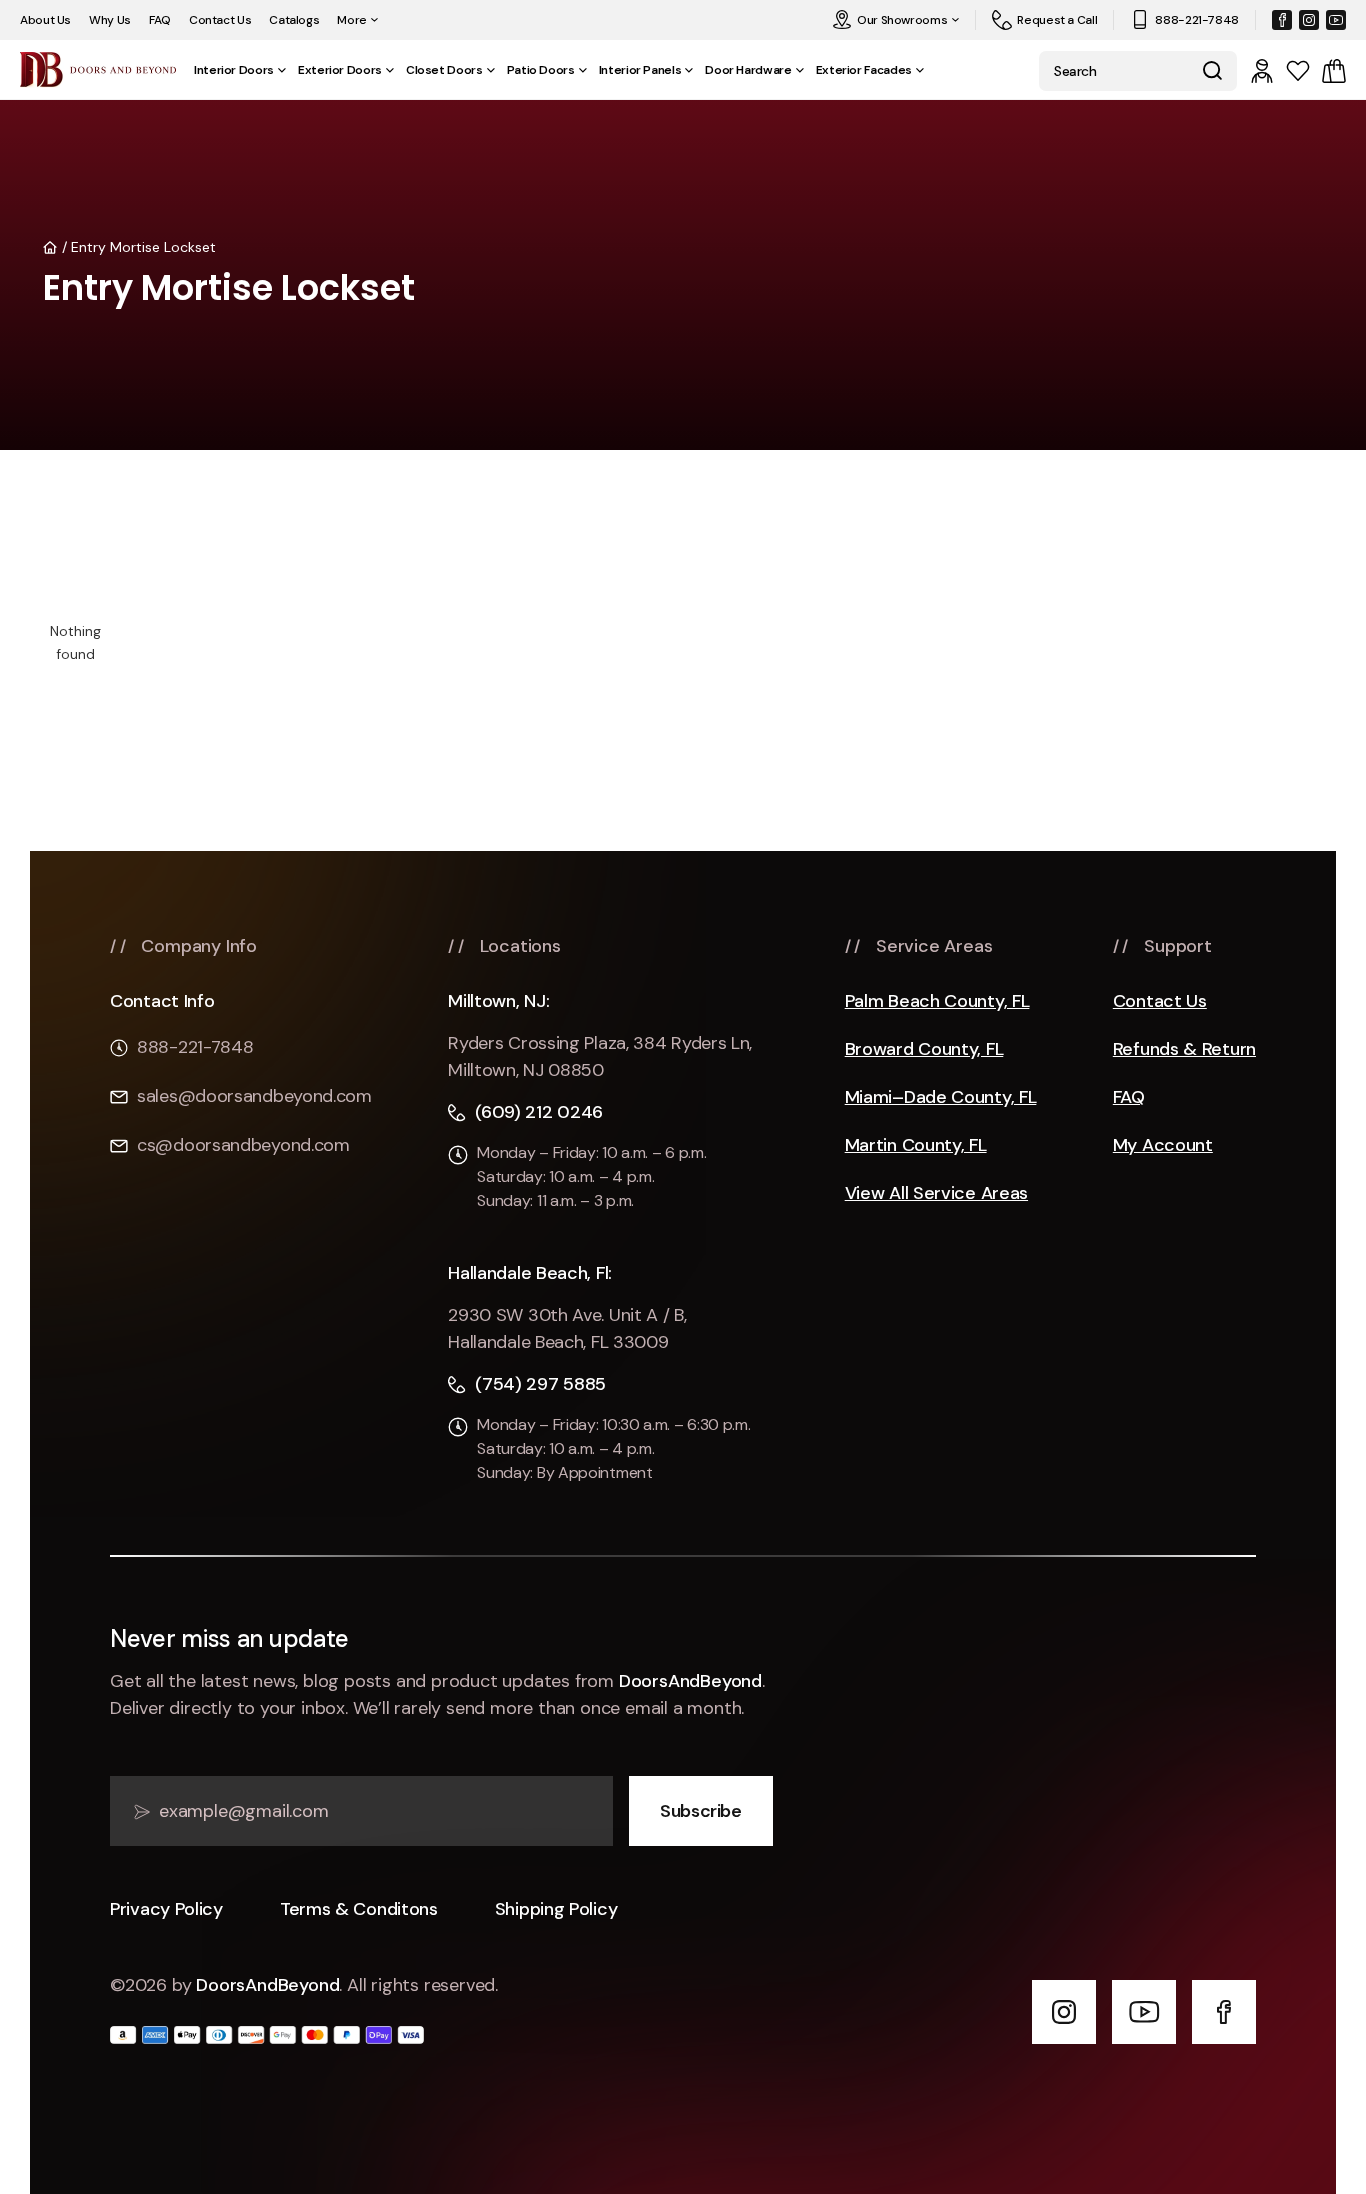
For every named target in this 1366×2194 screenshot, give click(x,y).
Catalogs (294, 20)
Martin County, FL (916, 1145)
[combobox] (1113, 71)
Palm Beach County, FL (937, 1001)
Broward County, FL (924, 1049)
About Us (45, 20)
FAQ (160, 20)
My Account (1163, 1145)
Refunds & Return (1184, 1049)
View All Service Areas (936, 1193)
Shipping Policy (556, 1909)
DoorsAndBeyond (690, 1681)
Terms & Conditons (359, 1909)
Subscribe (700, 1811)
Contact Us (220, 20)
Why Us (110, 20)
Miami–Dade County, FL (941, 1097)
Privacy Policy (166, 1909)
